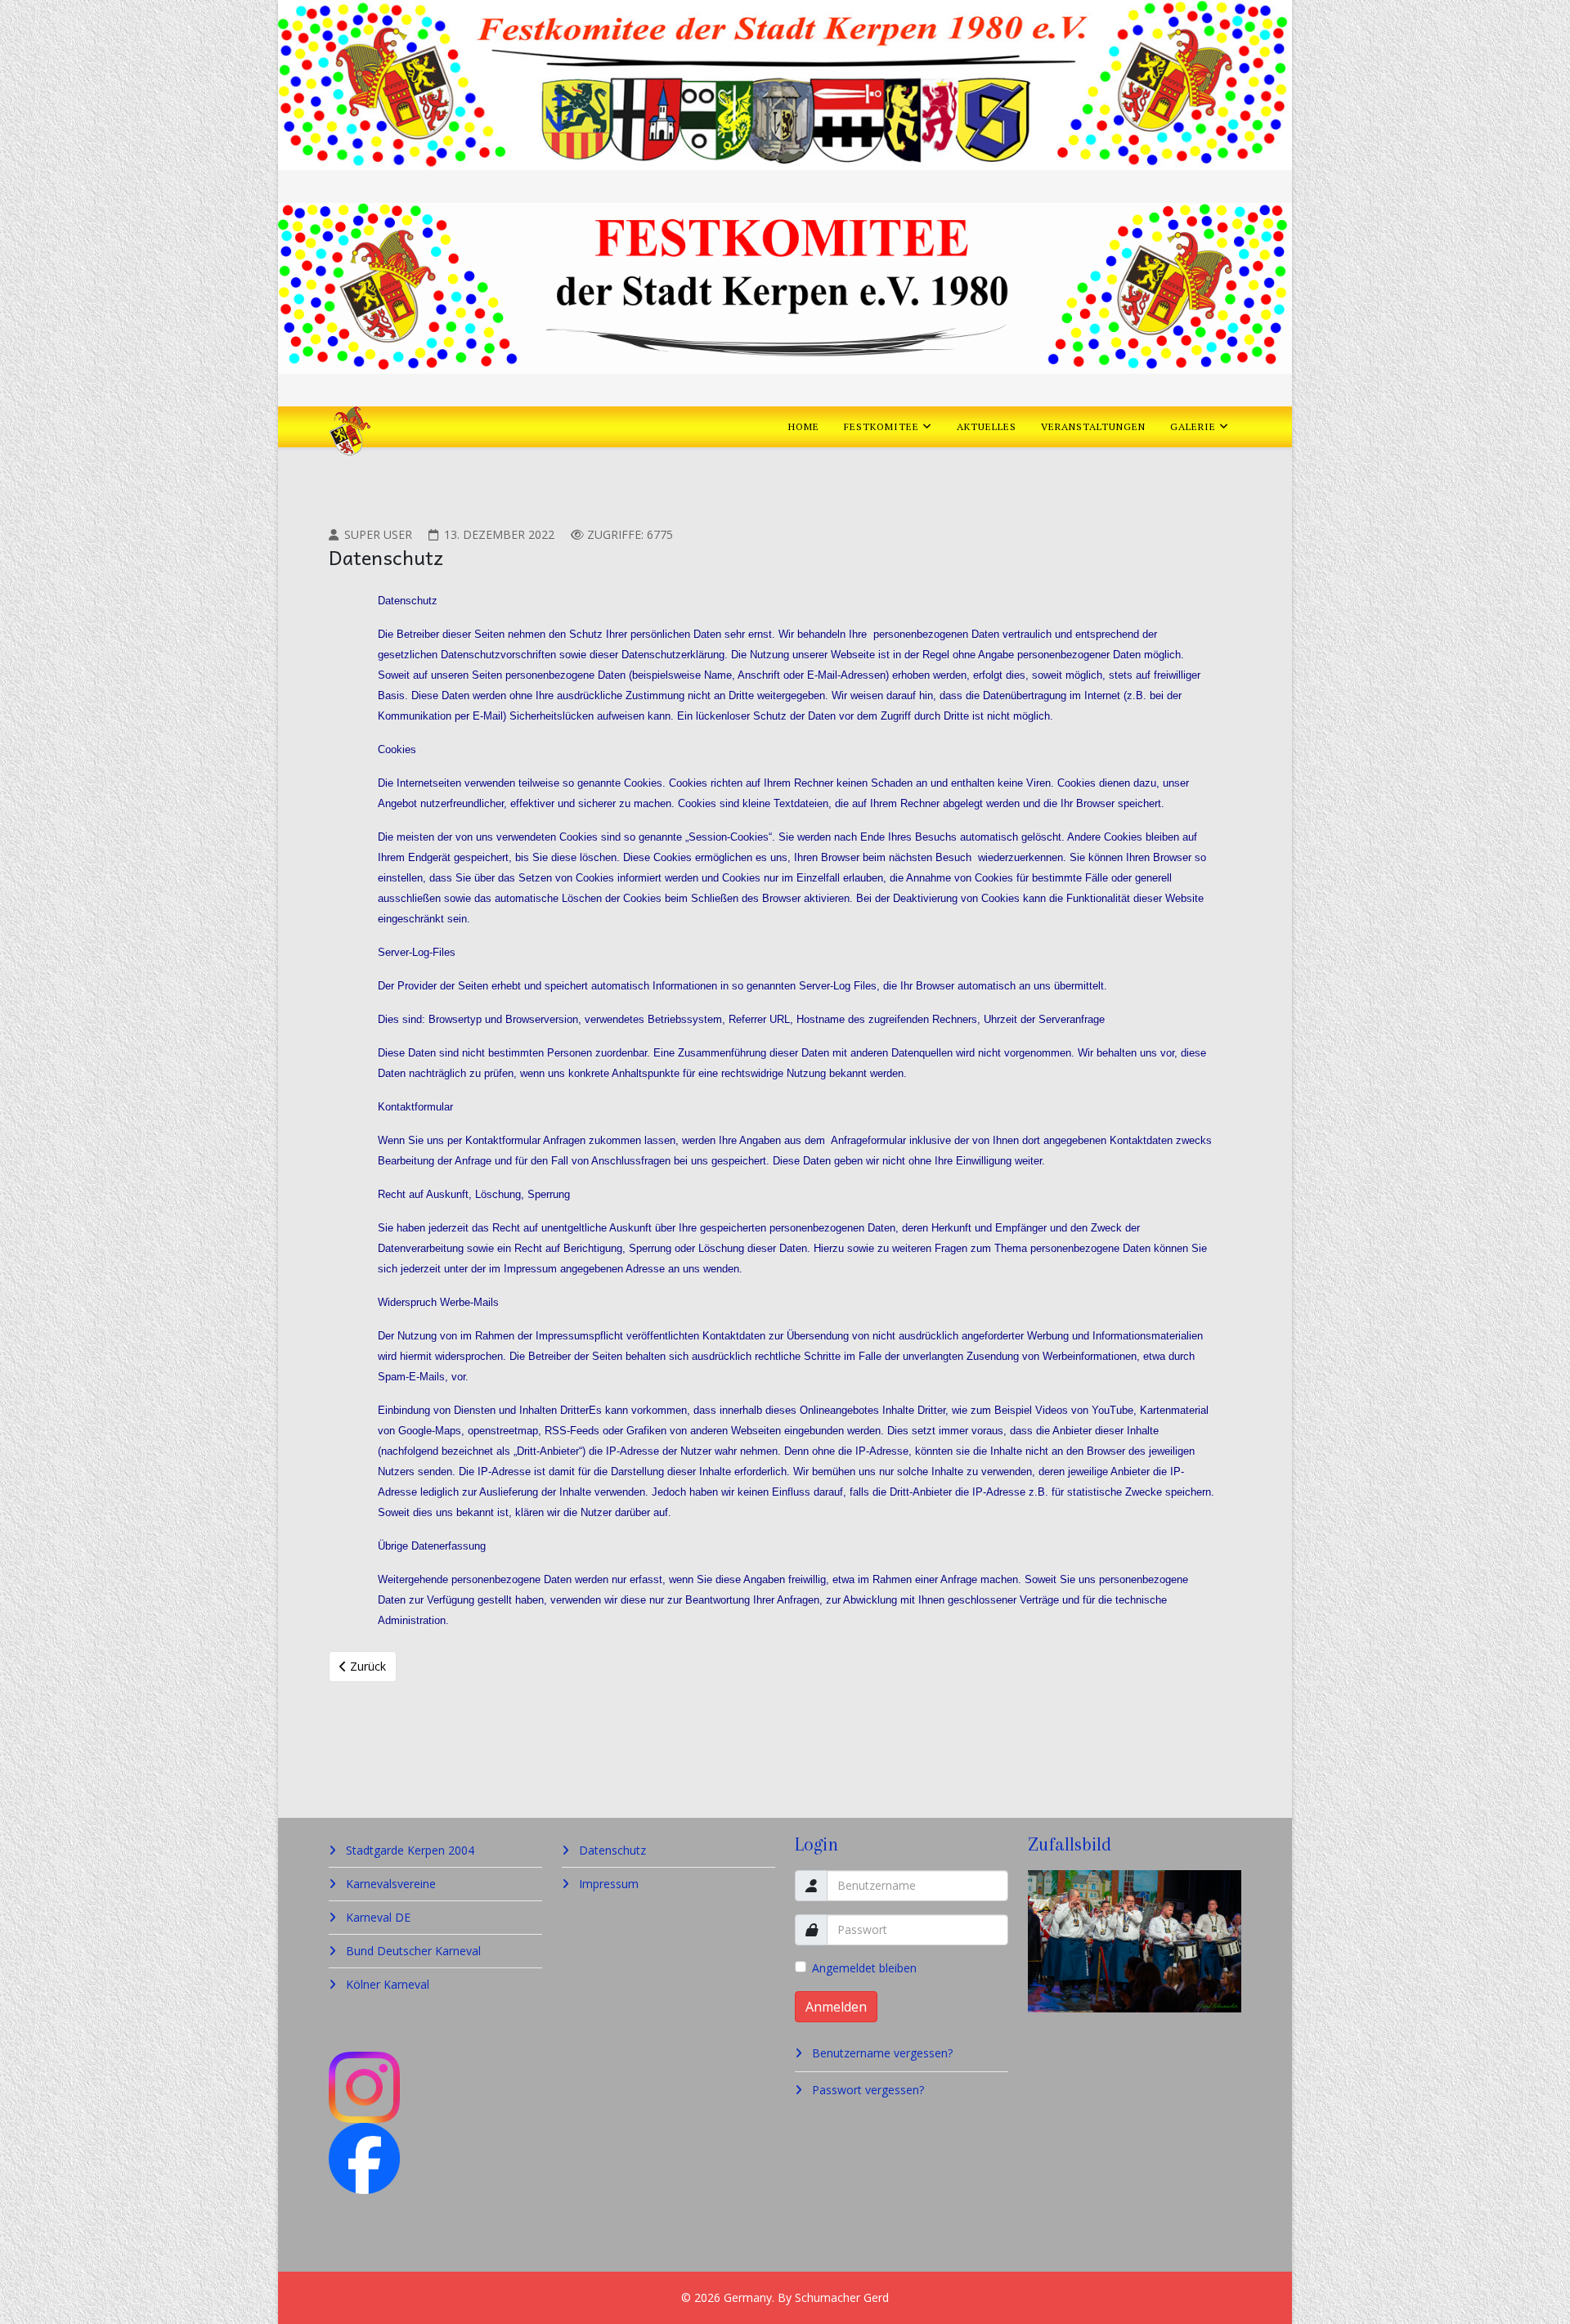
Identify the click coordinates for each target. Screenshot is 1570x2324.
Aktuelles (987, 426)
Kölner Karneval (386, 1984)
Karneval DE (377, 1917)
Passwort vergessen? (866, 2090)
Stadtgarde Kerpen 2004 (408, 1850)
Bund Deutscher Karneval (412, 1951)
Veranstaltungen (1093, 426)
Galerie (1193, 426)
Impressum (607, 1884)
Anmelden (836, 2007)
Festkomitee (881, 426)
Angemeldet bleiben (864, 1968)
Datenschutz (611, 1850)
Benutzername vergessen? (881, 2053)
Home (804, 426)
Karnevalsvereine (389, 1884)
